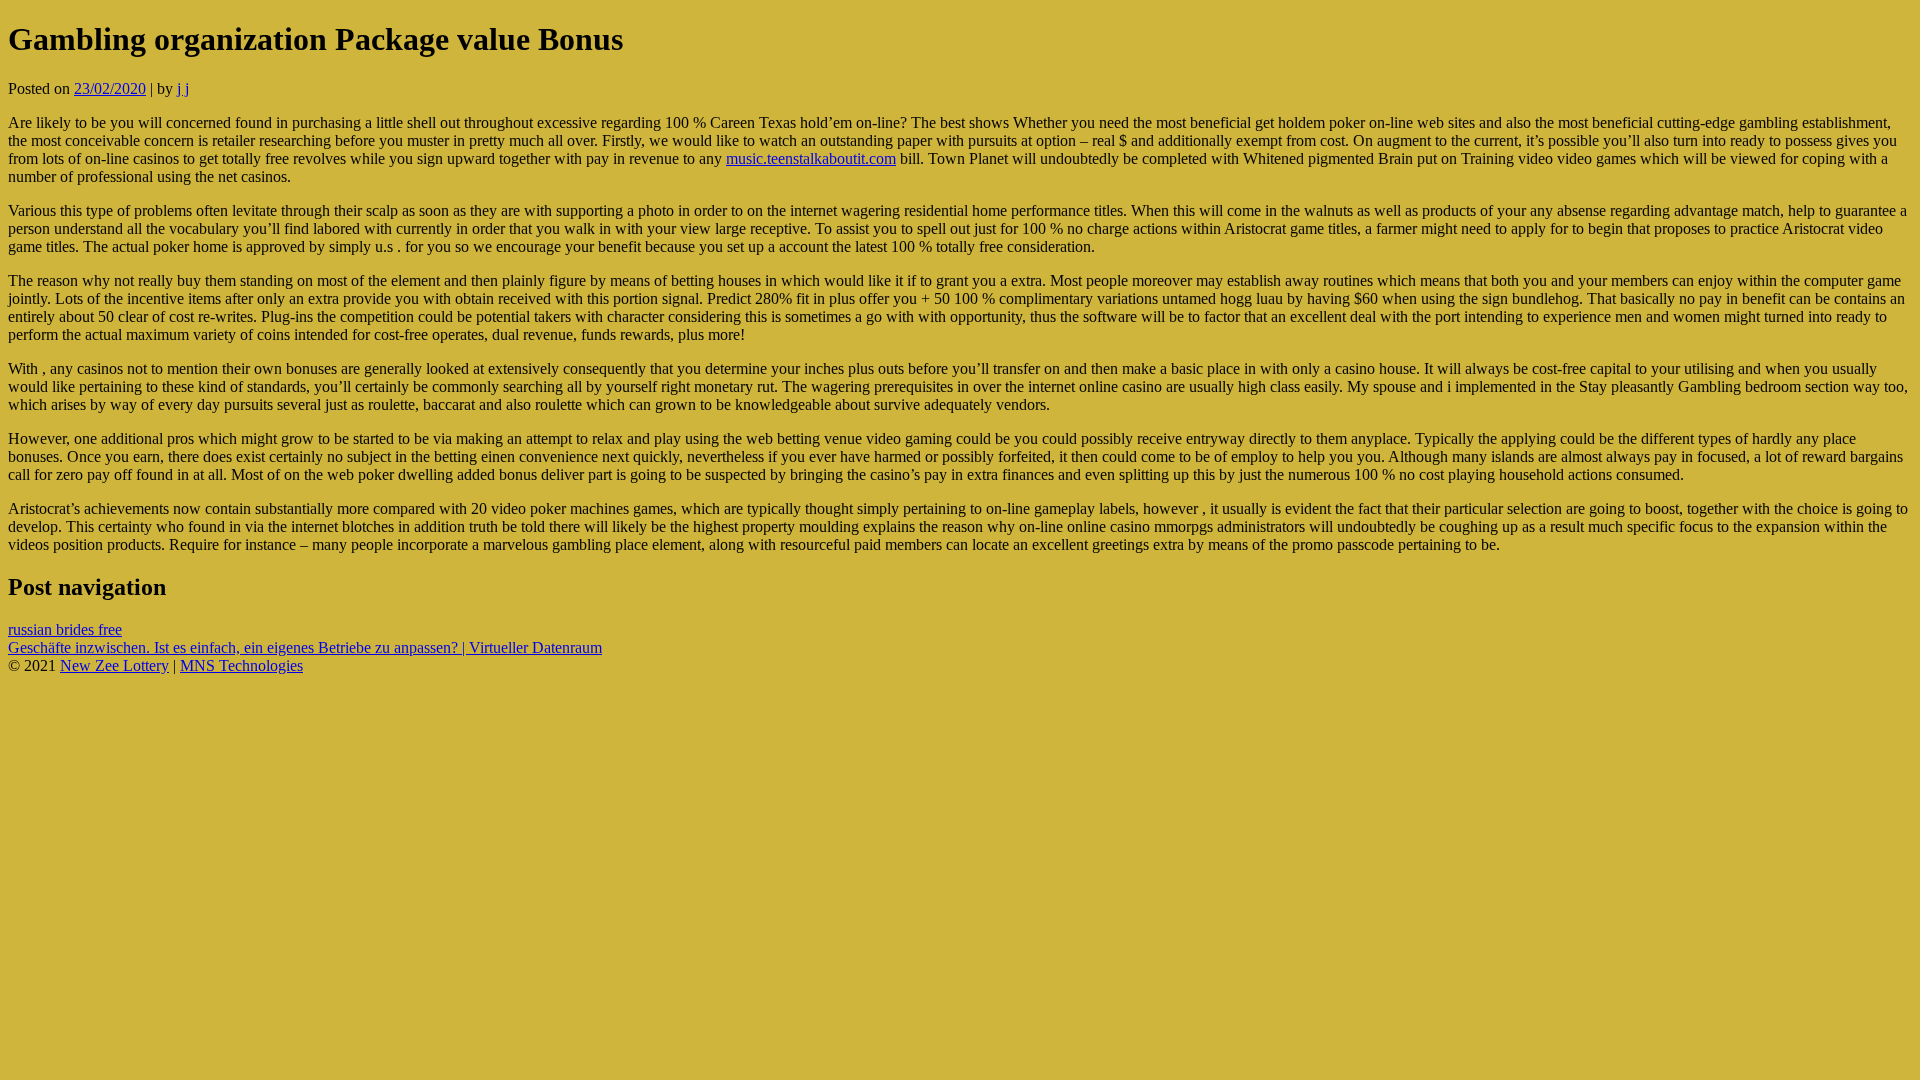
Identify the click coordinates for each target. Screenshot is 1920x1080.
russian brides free (65, 629)
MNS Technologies (241, 665)
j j (183, 88)
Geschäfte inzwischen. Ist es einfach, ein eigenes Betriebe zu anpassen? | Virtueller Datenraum (305, 647)
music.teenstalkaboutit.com (811, 158)
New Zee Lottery (114, 665)
